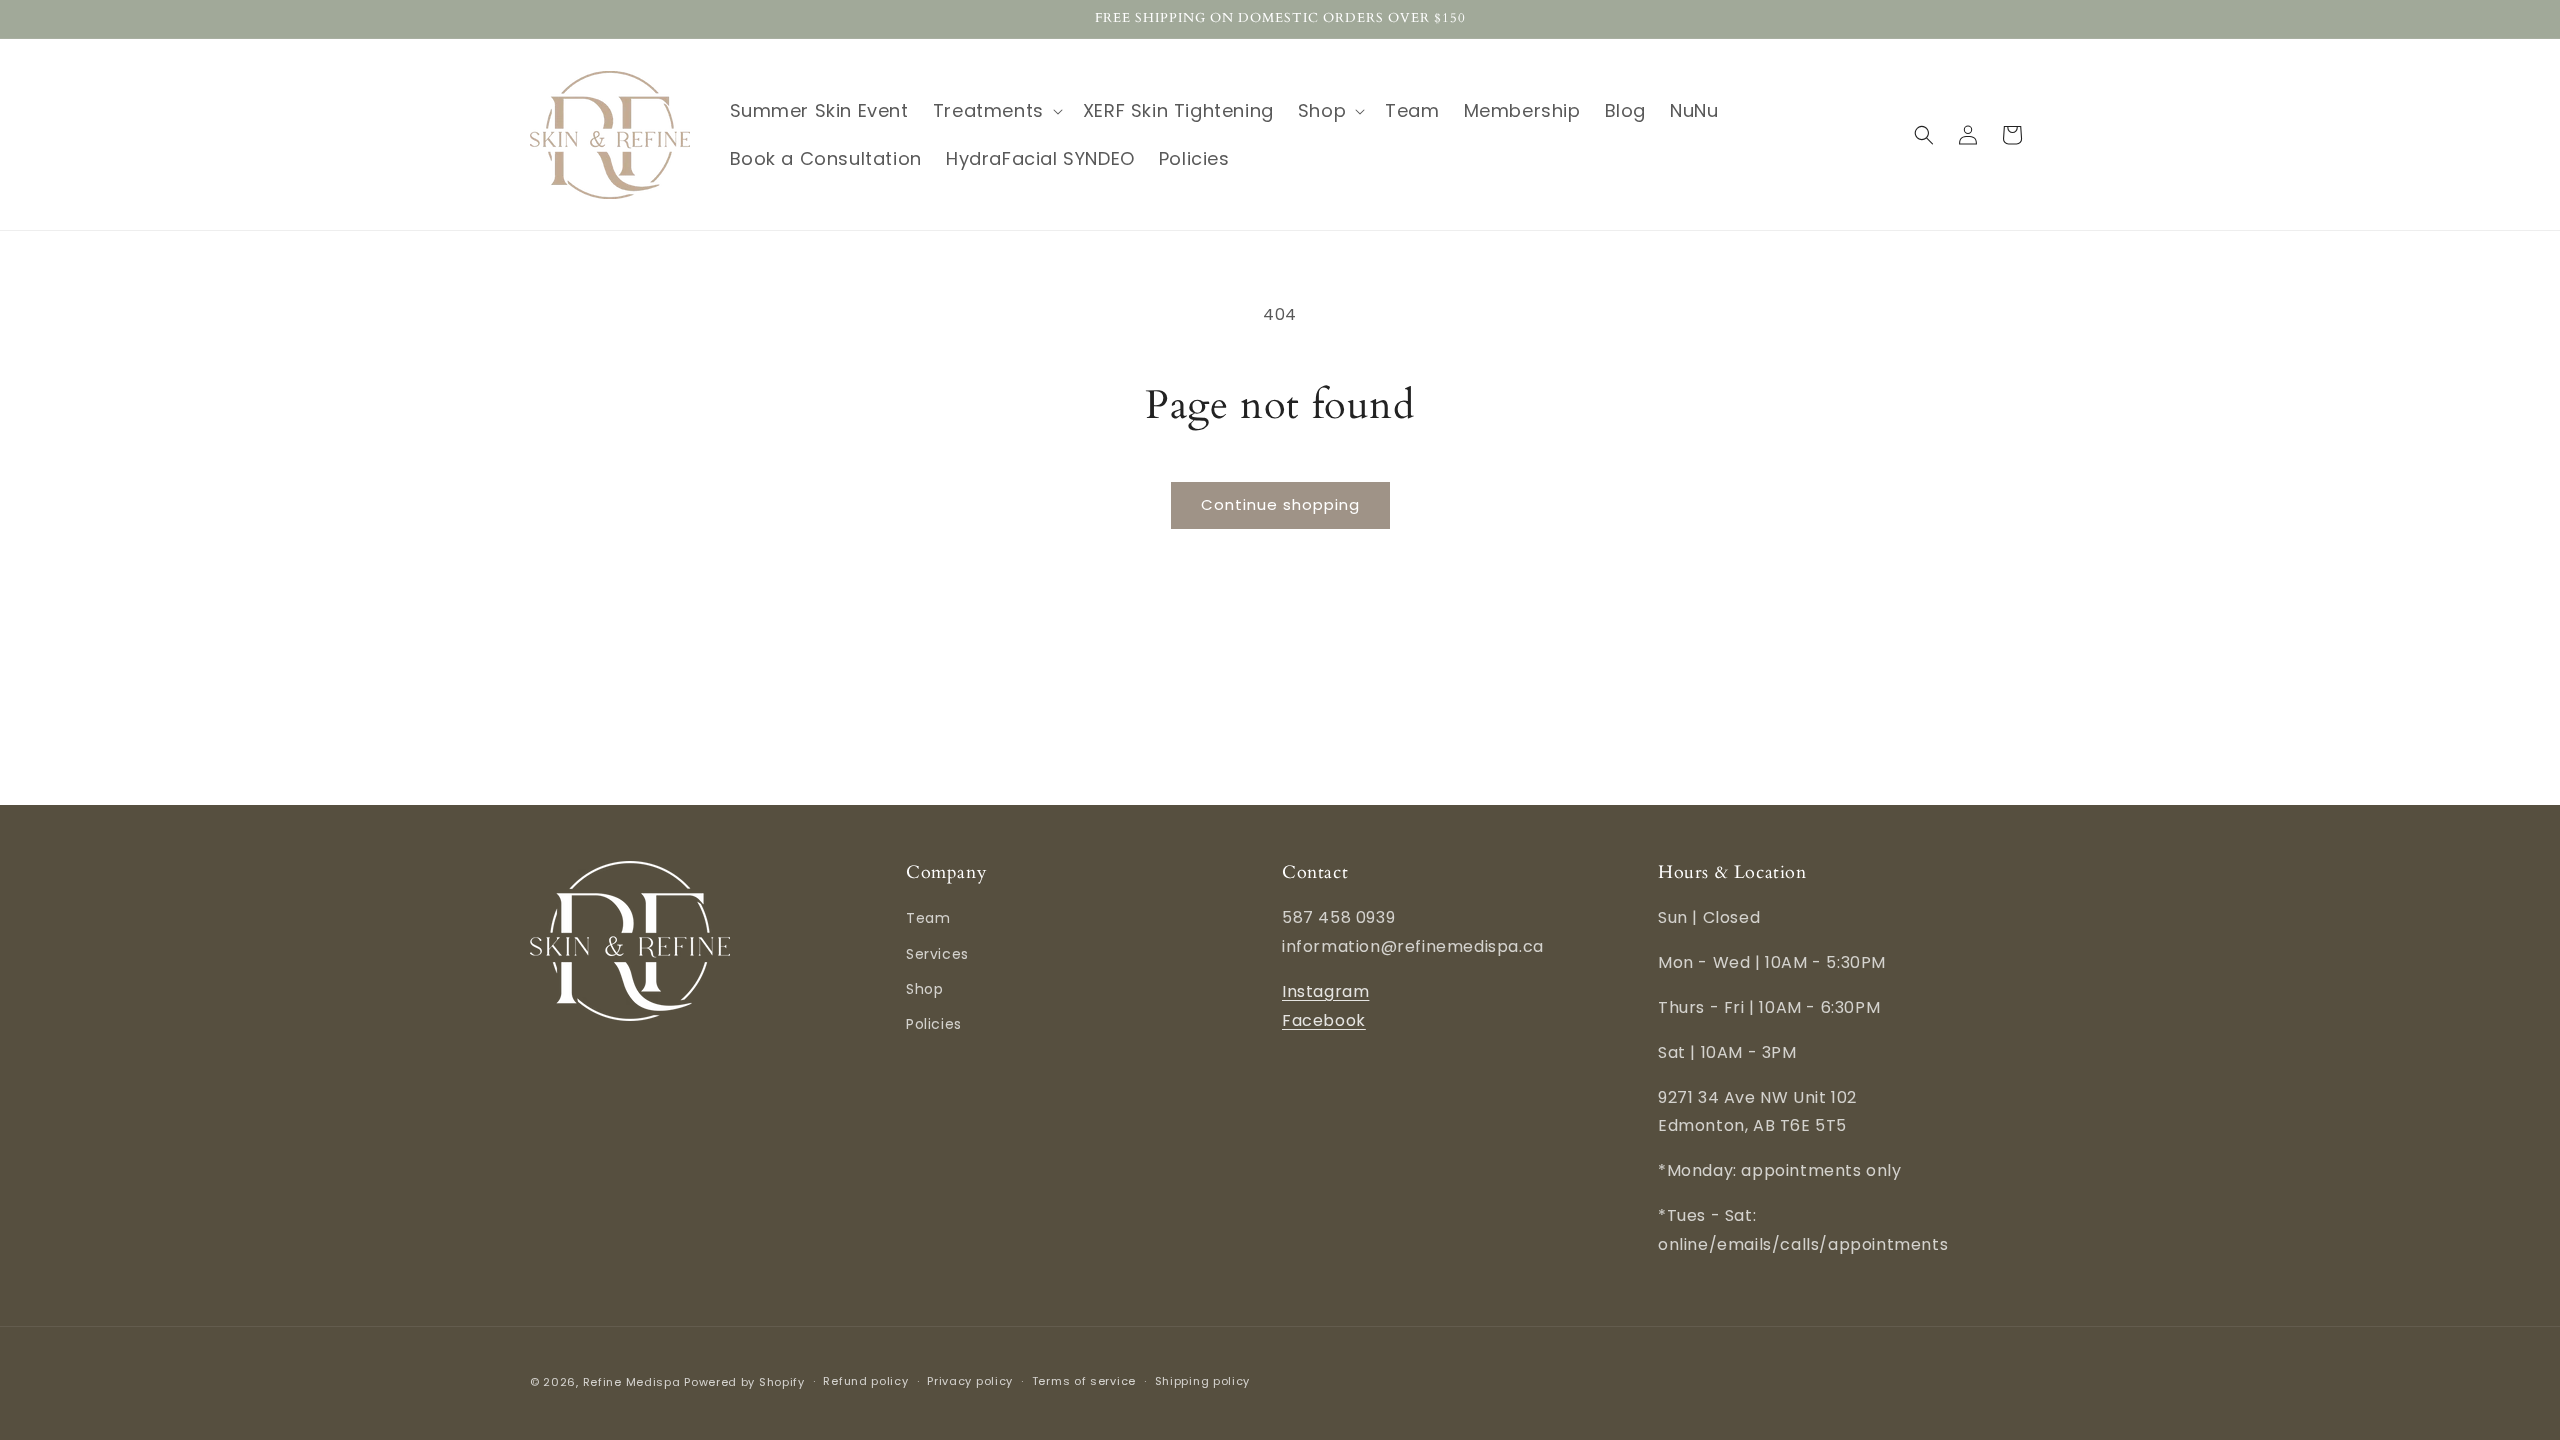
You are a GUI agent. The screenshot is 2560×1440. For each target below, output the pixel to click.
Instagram (1325, 991)
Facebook (1324, 1020)
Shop (924, 989)
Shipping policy (1203, 1381)
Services (937, 954)
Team (928, 918)
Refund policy (865, 1381)
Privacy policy (970, 1381)
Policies (934, 1024)
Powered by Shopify (744, 1382)
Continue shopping (1280, 504)
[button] (996, 110)
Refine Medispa (632, 1382)
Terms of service (1084, 1381)
